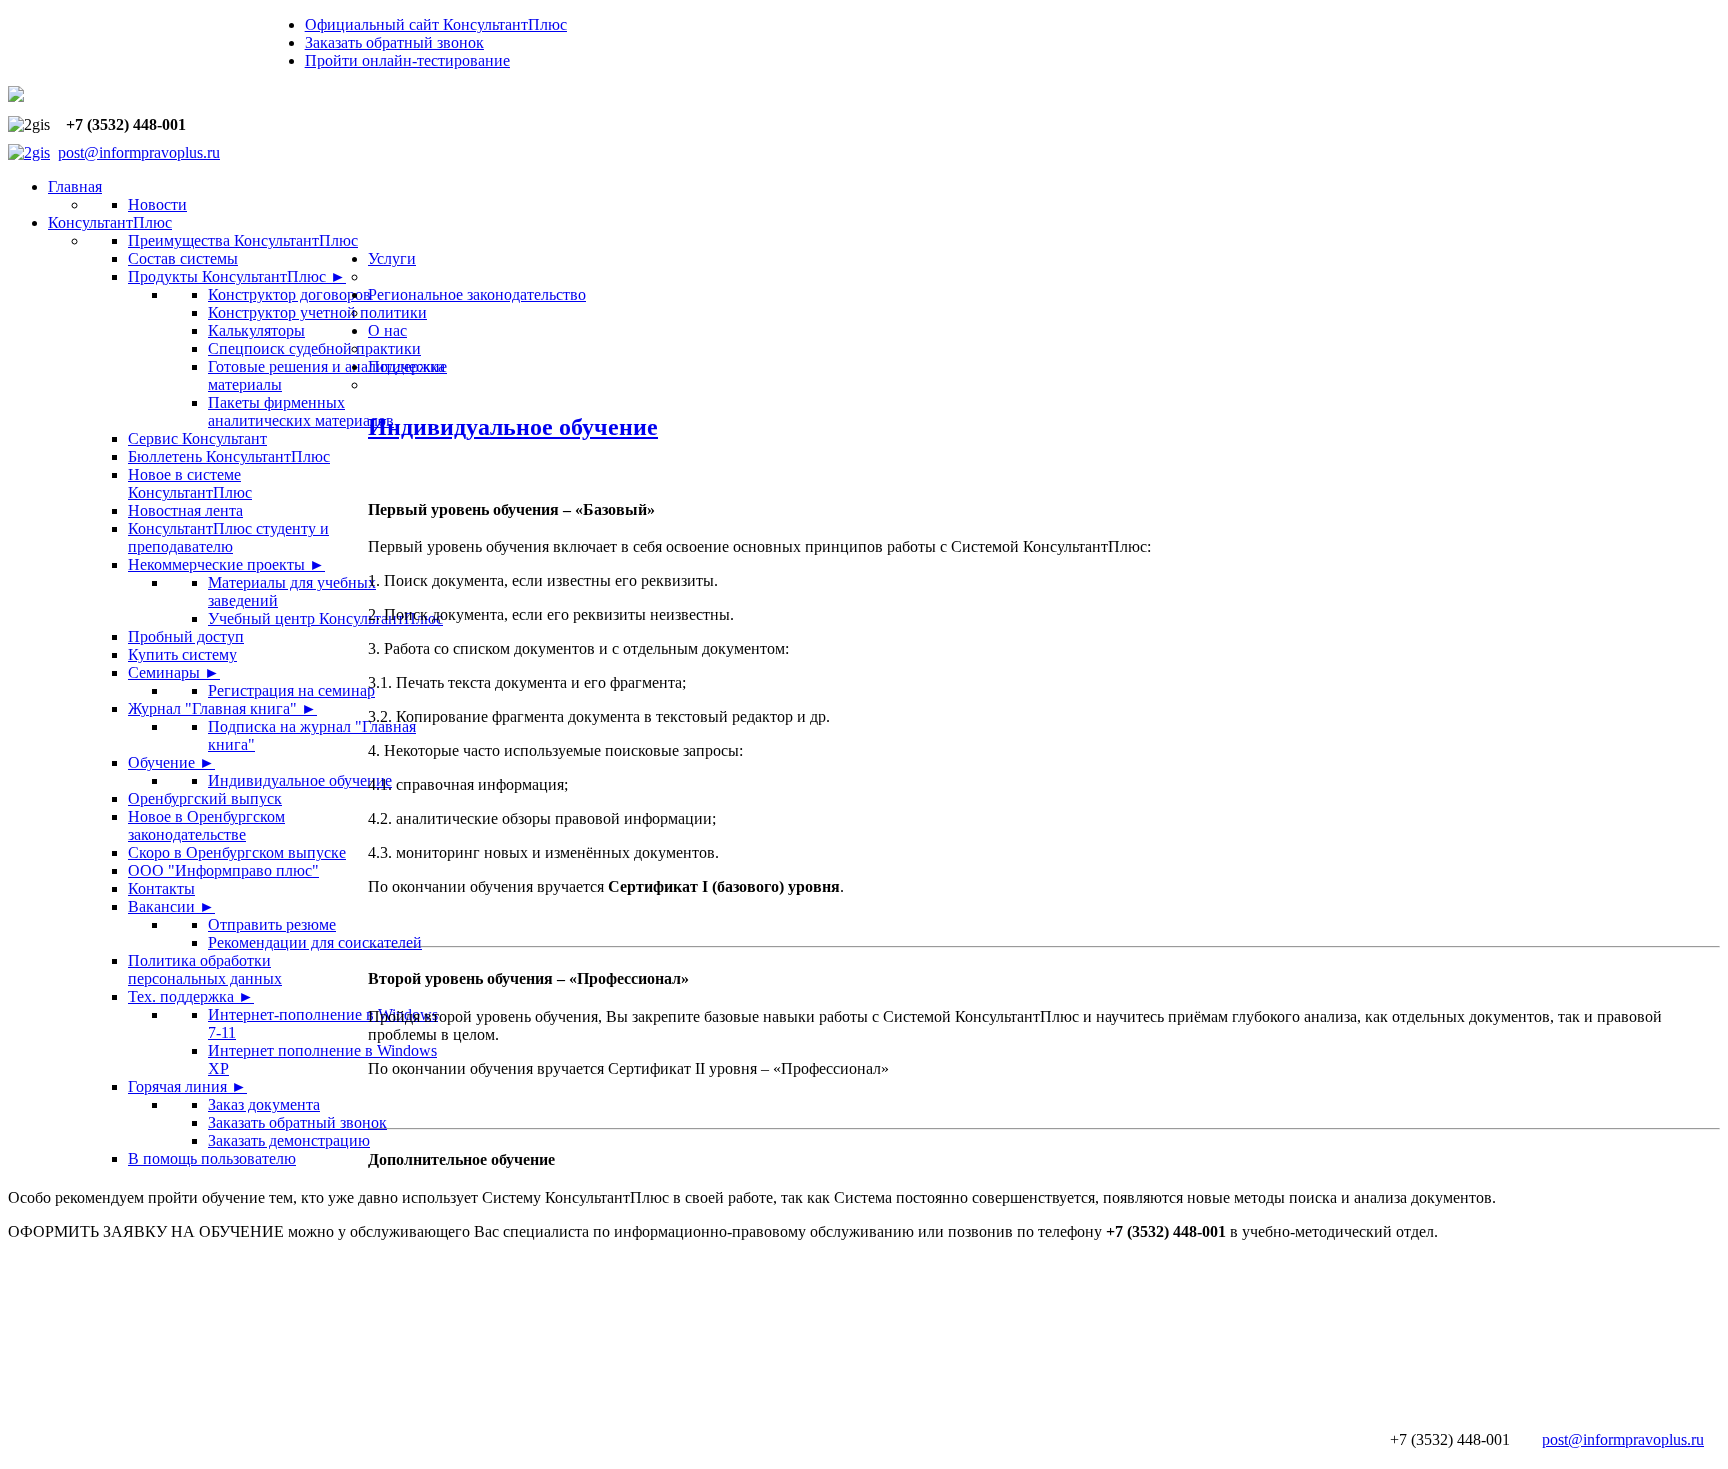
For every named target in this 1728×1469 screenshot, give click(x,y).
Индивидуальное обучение (513, 427)
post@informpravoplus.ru (139, 152)
